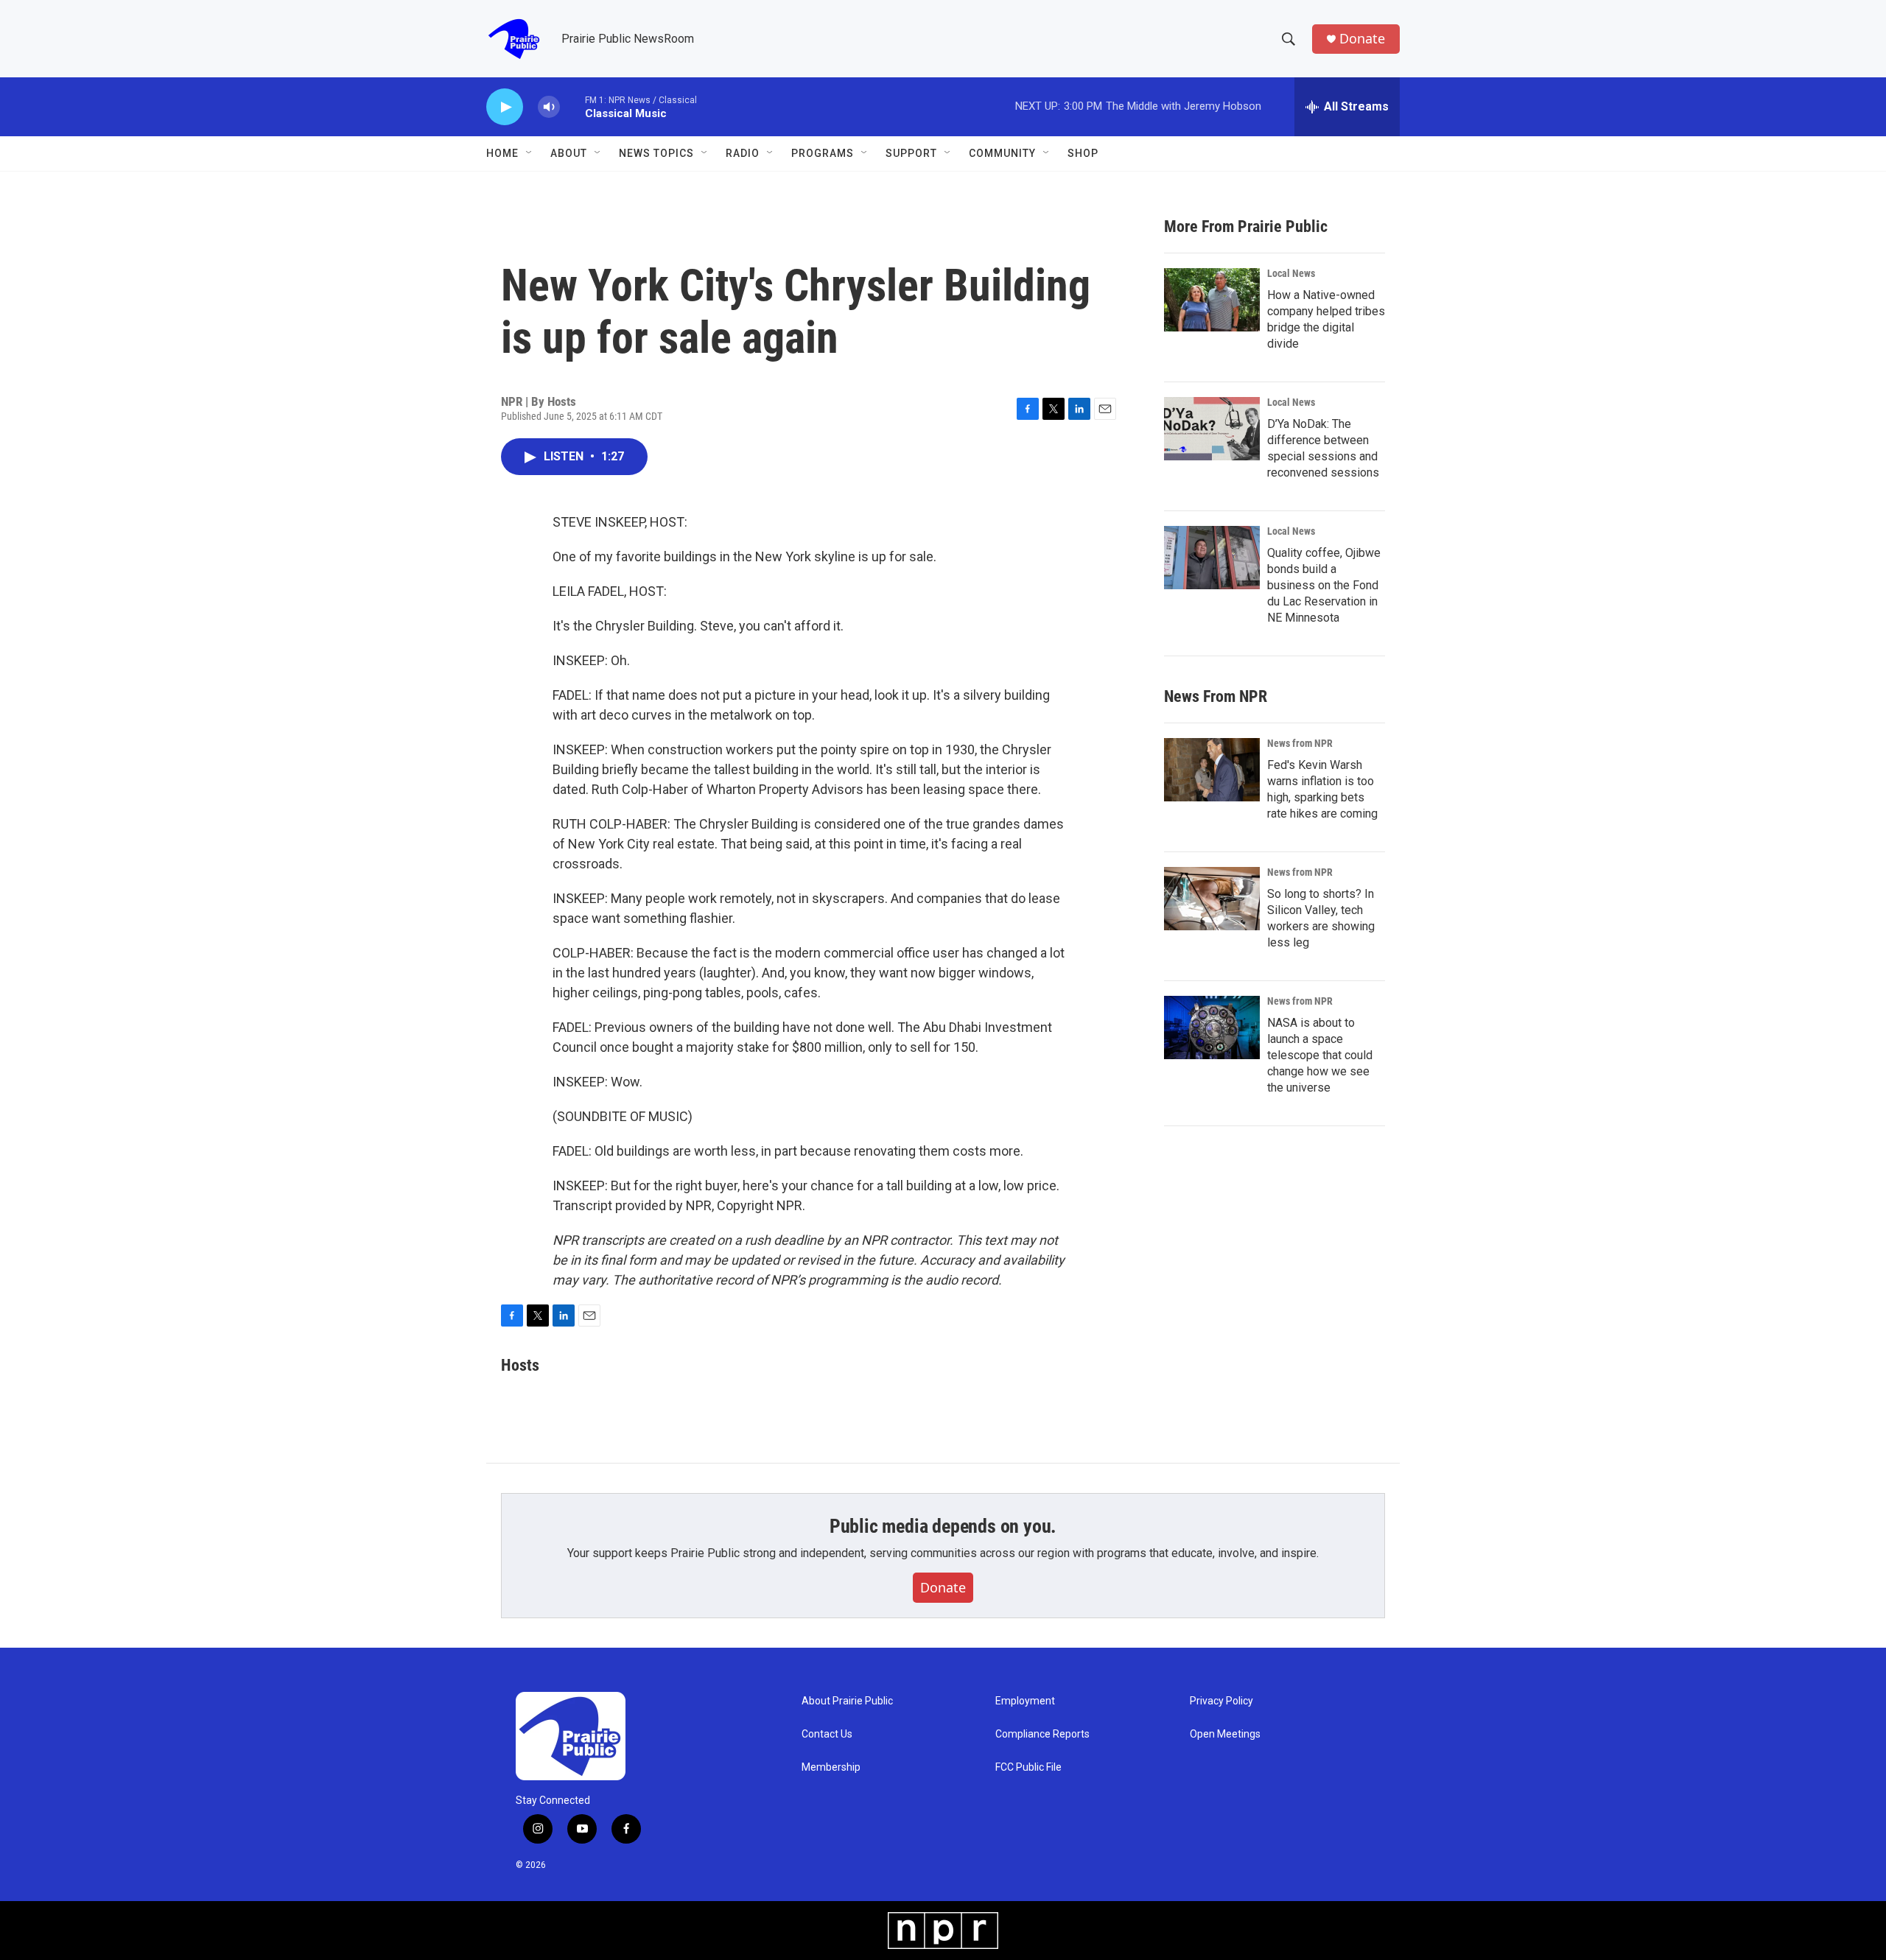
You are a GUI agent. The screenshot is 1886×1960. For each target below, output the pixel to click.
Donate (1362, 39)
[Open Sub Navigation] (530, 153)
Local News (1291, 273)
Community (1002, 153)
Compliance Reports (1042, 1734)
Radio (743, 153)
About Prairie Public (847, 1701)
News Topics (656, 153)
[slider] (572, 106)
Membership (831, 1767)
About (569, 153)
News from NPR (1300, 743)
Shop (1083, 153)
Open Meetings (1225, 1734)
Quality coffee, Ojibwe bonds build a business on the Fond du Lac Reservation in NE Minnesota (1324, 585)
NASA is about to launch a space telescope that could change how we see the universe (1320, 1055)
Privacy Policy (1221, 1701)
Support (911, 153)
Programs (823, 153)
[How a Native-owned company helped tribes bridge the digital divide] (1212, 300)
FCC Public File (1028, 1767)
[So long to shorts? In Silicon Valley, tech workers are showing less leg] (1212, 899)
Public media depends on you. (943, 1526)
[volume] (549, 107)
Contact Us (827, 1734)
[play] (505, 107)
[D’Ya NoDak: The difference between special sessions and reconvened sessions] (1212, 429)
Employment (1025, 1701)
